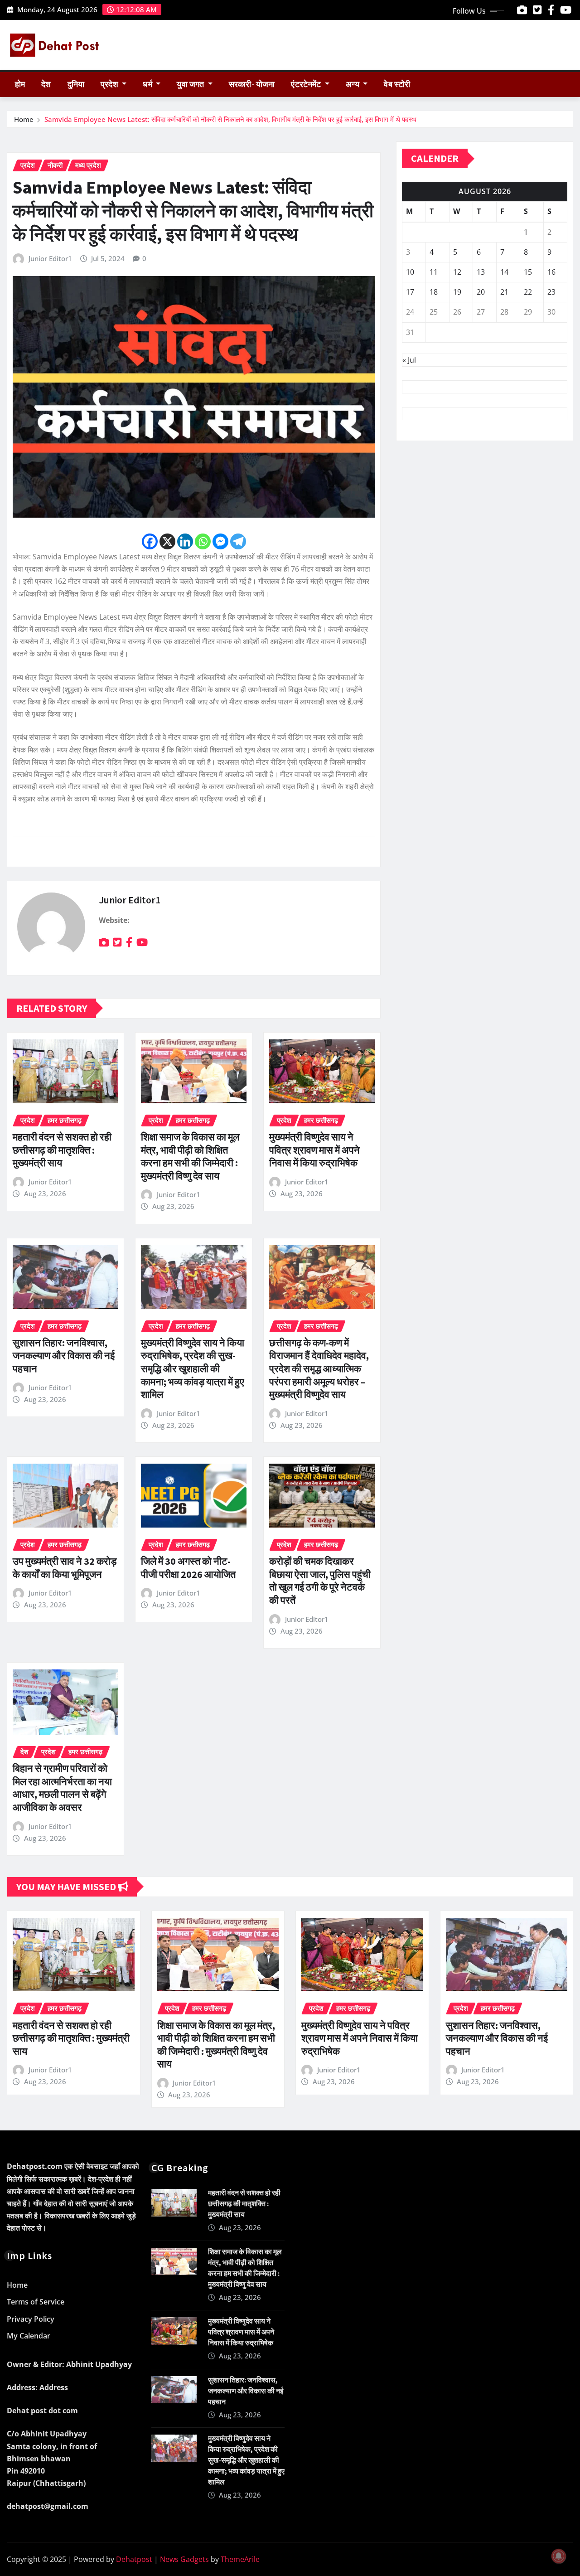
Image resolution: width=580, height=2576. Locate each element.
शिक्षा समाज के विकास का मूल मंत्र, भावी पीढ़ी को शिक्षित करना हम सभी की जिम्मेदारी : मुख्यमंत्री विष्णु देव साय (190, 1156)
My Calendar (29, 2336)
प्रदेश (110, 84)
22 (528, 292)
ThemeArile (240, 2559)
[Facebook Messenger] (220, 541)
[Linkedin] (185, 541)
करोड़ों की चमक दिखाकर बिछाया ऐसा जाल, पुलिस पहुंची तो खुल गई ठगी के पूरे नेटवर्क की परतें (320, 1581)
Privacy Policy (31, 2319)
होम (20, 84)
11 (434, 272)
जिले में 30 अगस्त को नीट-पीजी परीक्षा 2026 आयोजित (188, 1568)
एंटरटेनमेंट (307, 84)
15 (528, 272)
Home (24, 119)
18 (434, 292)
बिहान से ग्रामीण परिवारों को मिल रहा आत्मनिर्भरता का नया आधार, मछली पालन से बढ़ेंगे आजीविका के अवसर (62, 1788)
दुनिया (76, 84)
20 (481, 292)
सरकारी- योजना (252, 84)
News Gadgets (184, 2559)
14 (504, 272)
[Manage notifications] (559, 2556)
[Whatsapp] (203, 541)
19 (457, 292)
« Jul (409, 360)
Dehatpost (134, 2559)
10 (410, 272)
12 (457, 272)
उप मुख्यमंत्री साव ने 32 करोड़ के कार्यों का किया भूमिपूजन (65, 1568)
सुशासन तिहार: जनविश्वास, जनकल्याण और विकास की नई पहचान (64, 1356)
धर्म (148, 84)
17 (410, 292)
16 (551, 272)
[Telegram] (238, 541)
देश (46, 84)
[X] (167, 541)
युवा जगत (191, 84)
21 (504, 292)
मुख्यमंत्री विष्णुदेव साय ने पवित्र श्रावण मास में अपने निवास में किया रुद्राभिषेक (314, 1150)
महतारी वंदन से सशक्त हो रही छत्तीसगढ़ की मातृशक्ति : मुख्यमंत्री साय (62, 1150)
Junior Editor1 (50, 258)
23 (551, 292)
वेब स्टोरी (397, 84)
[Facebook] (150, 541)
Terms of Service (36, 2302)
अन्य (353, 84)
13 (481, 272)
